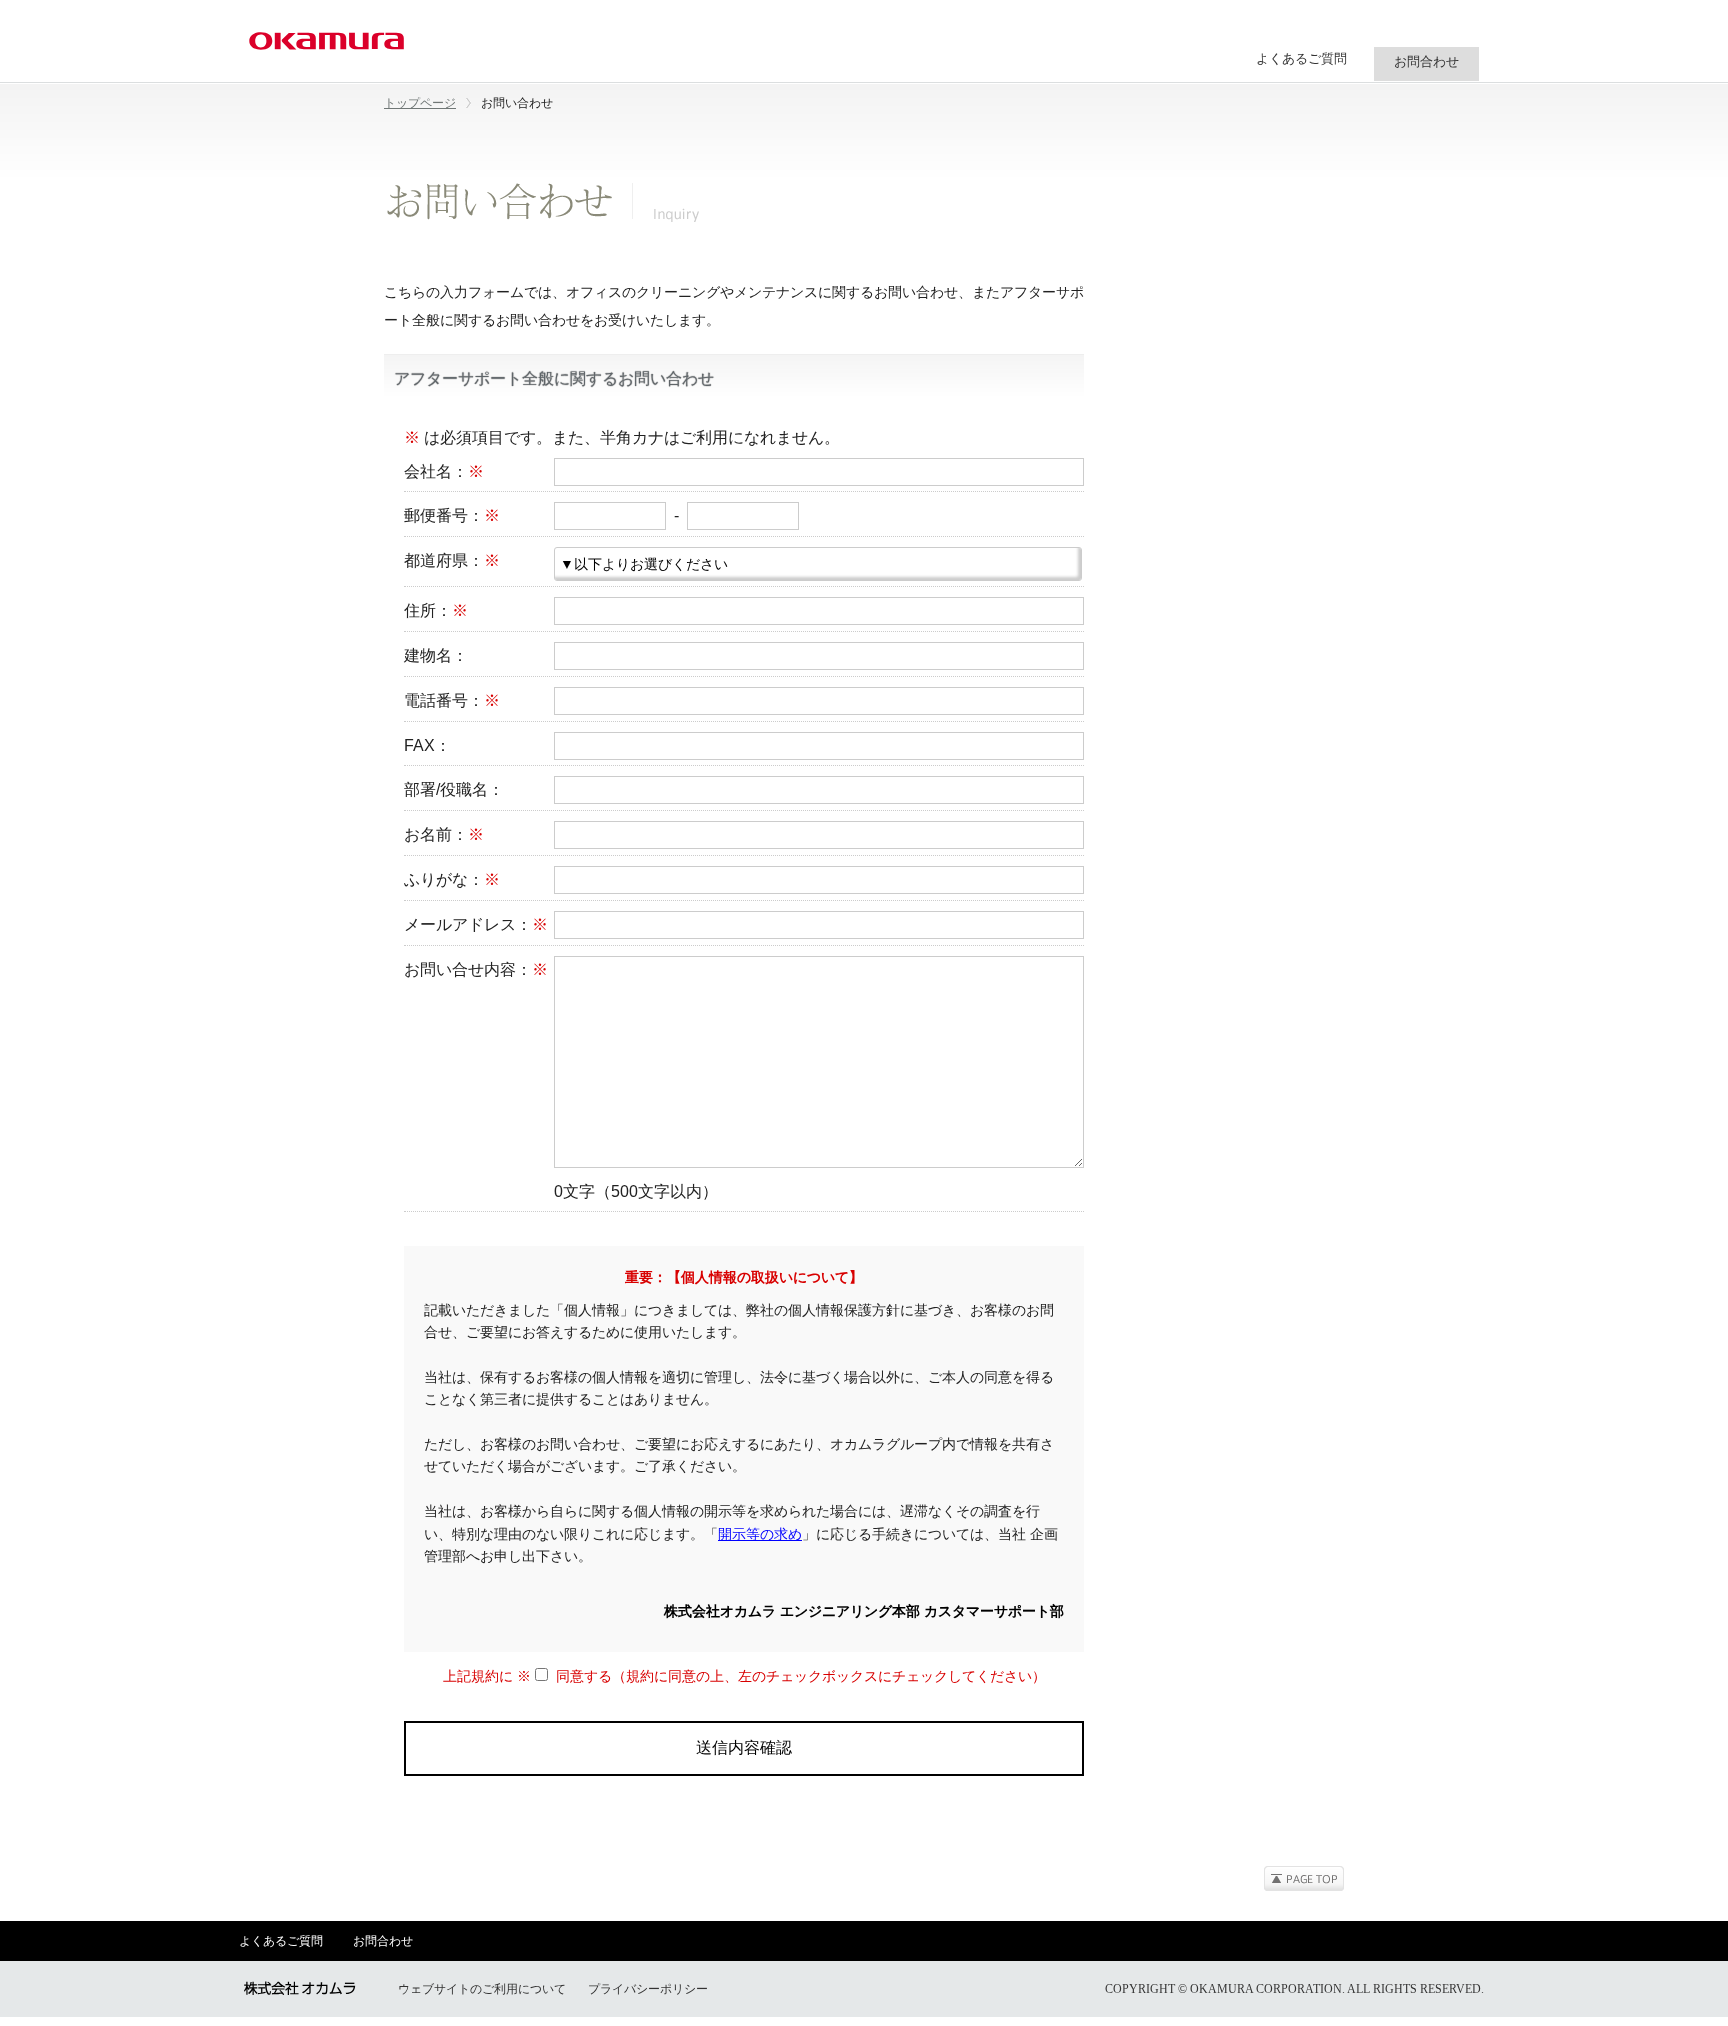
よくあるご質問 (1301, 58)
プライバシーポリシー (648, 1989)
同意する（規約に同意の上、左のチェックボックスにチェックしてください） (797, 1676)
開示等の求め (760, 1534)
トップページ (420, 103)
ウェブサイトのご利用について (482, 1989)
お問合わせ (383, 1941)
